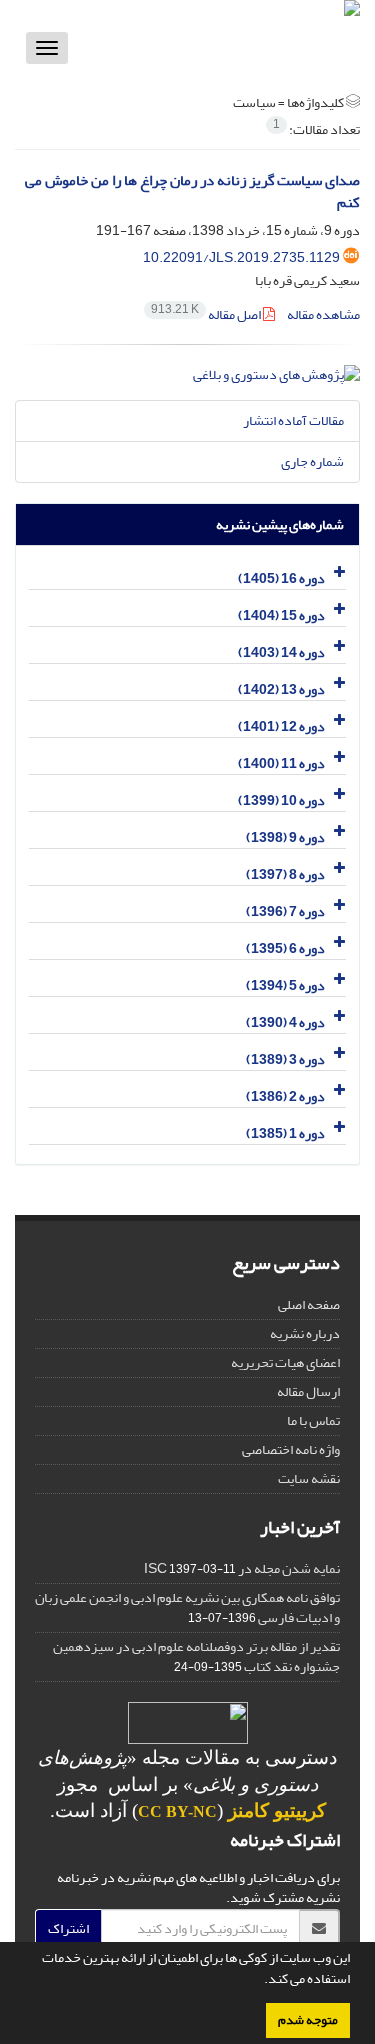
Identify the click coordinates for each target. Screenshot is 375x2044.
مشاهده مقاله (323, 314)
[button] (259, 1981)
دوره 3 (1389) (285, 1059)
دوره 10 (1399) (281, 800)
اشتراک (68, 1928)
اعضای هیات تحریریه (285, 1362)
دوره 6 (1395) (285, 948)
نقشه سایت (309, 1478)
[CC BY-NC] (188, 1727)
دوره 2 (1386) (285, 1096)
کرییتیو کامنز (277, 1810)
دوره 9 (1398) (285, 837)
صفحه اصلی (309, 1304)
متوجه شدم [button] (308, 2020)
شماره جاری (312, 461)
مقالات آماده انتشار (293, 420)
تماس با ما (313, 1420)
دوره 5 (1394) (285, 985)
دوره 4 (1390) (285, 1022)
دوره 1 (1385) (285, 1133)
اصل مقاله (207, 314)
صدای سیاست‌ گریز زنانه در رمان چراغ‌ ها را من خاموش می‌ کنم (192, 192)
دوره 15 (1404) (281, 615)
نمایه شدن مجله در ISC (242, 1568)
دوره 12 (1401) (281, 726)
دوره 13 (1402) (281, 689)
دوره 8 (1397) (285, 874)
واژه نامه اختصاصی (291, 1449)
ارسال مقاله (308, 1391)
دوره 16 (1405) (281, 578)
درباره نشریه (305, 1333)
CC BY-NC (177, 1811)
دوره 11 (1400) (281, 763)
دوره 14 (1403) (281, 652)
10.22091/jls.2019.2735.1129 (241, 257)
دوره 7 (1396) (285, 911)
